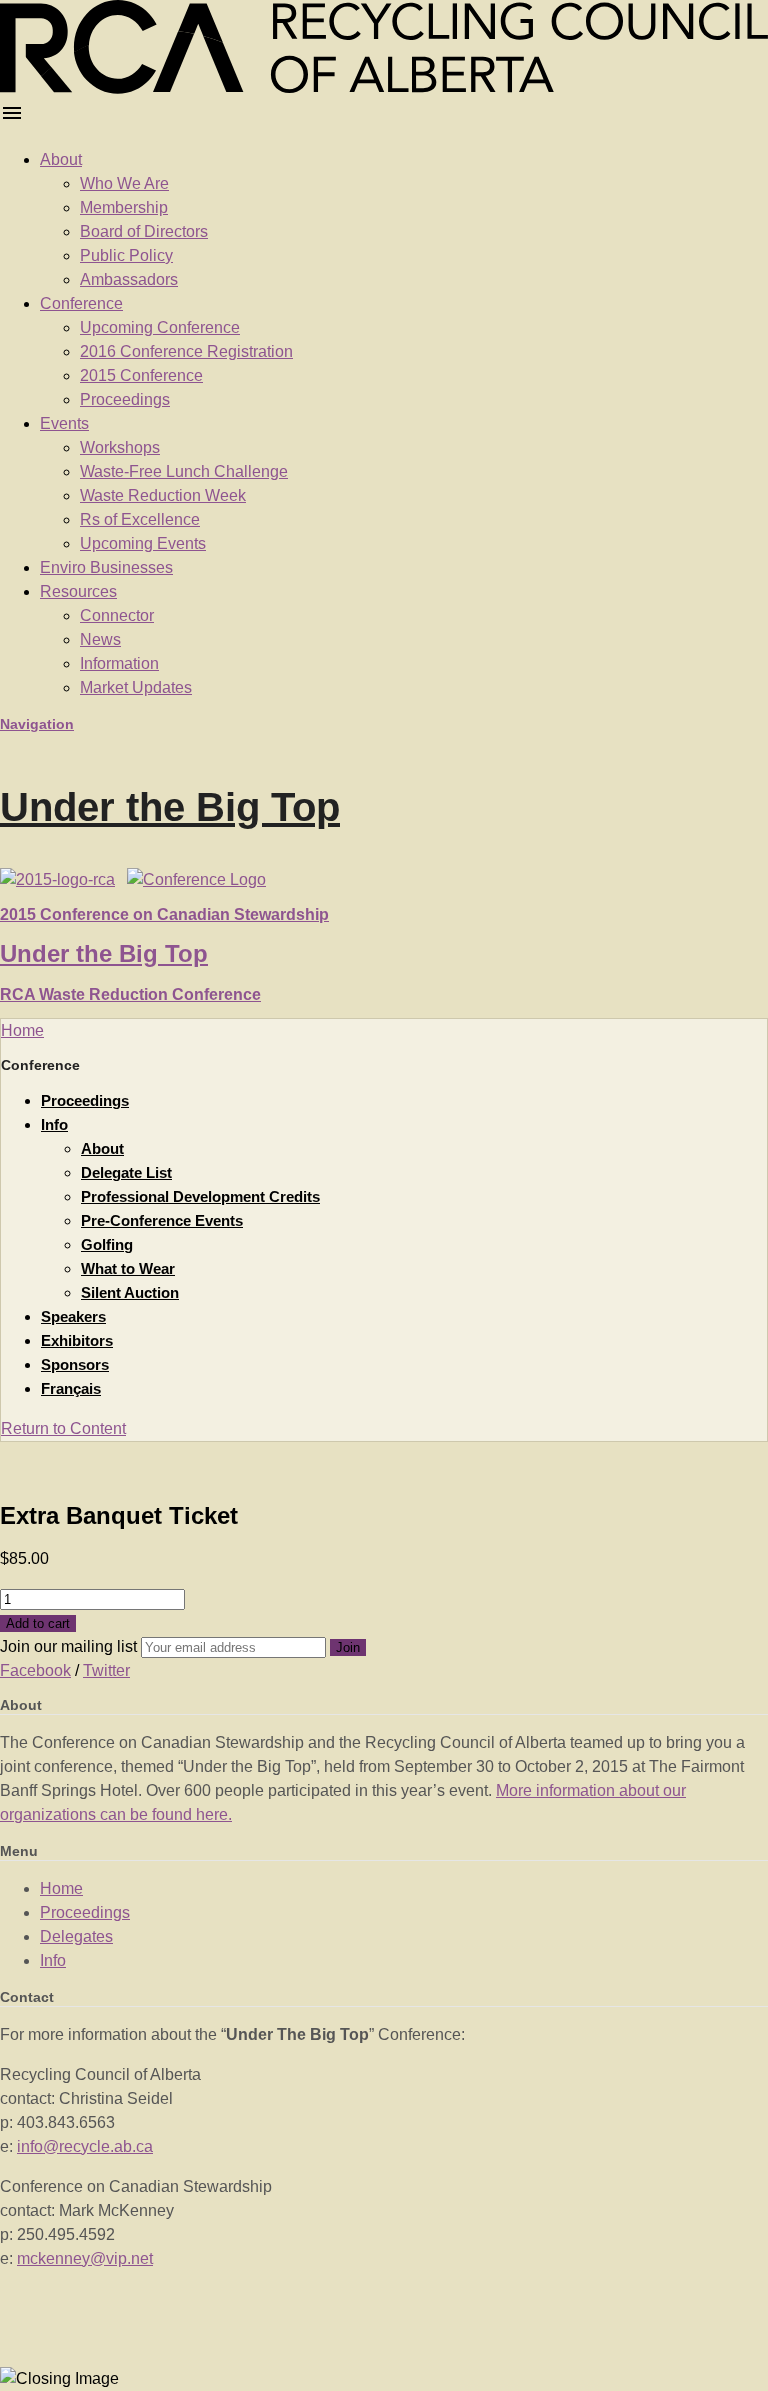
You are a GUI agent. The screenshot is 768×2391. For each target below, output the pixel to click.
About (61, 159)
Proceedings (125, 399)
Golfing (107, 1244)
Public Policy (126, 255)
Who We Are (124, 183)
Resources (78, 591)
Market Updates (136, 687)
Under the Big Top (170, 807)
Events (64, 423)
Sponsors (75, 1364)
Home (61, 1888)
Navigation (37, 724)
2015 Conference (141, 375)
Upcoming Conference (160, 327)
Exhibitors (77, 1340)
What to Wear (128, 1268)
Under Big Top (104, 953)
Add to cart (38, 1623)
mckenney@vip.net (85, 2258)
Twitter (106, 1670)
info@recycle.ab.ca (85, 2146)
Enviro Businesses (106, 567)
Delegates (76, 1936)
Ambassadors (129, 279)
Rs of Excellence (140, 519)
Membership (124, 207)
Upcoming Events (143, 543)
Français (71, 1388)
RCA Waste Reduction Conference (130, 994)
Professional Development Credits (200, 1196)
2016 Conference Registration (186, 351)
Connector (117, 615)
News (100, 639)
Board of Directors (144, 231)
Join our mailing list (68, 1646)
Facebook (35, 1670)
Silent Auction (130, 1292)
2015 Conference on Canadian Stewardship (164, 914)
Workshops (120, 447)
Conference (81, 303)
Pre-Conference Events (162, 1220)
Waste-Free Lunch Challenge (184, 471)
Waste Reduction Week (163, 495)
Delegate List (126, 1172)
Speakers (73, 1316)
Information (119, 663)
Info (54, 1124)
